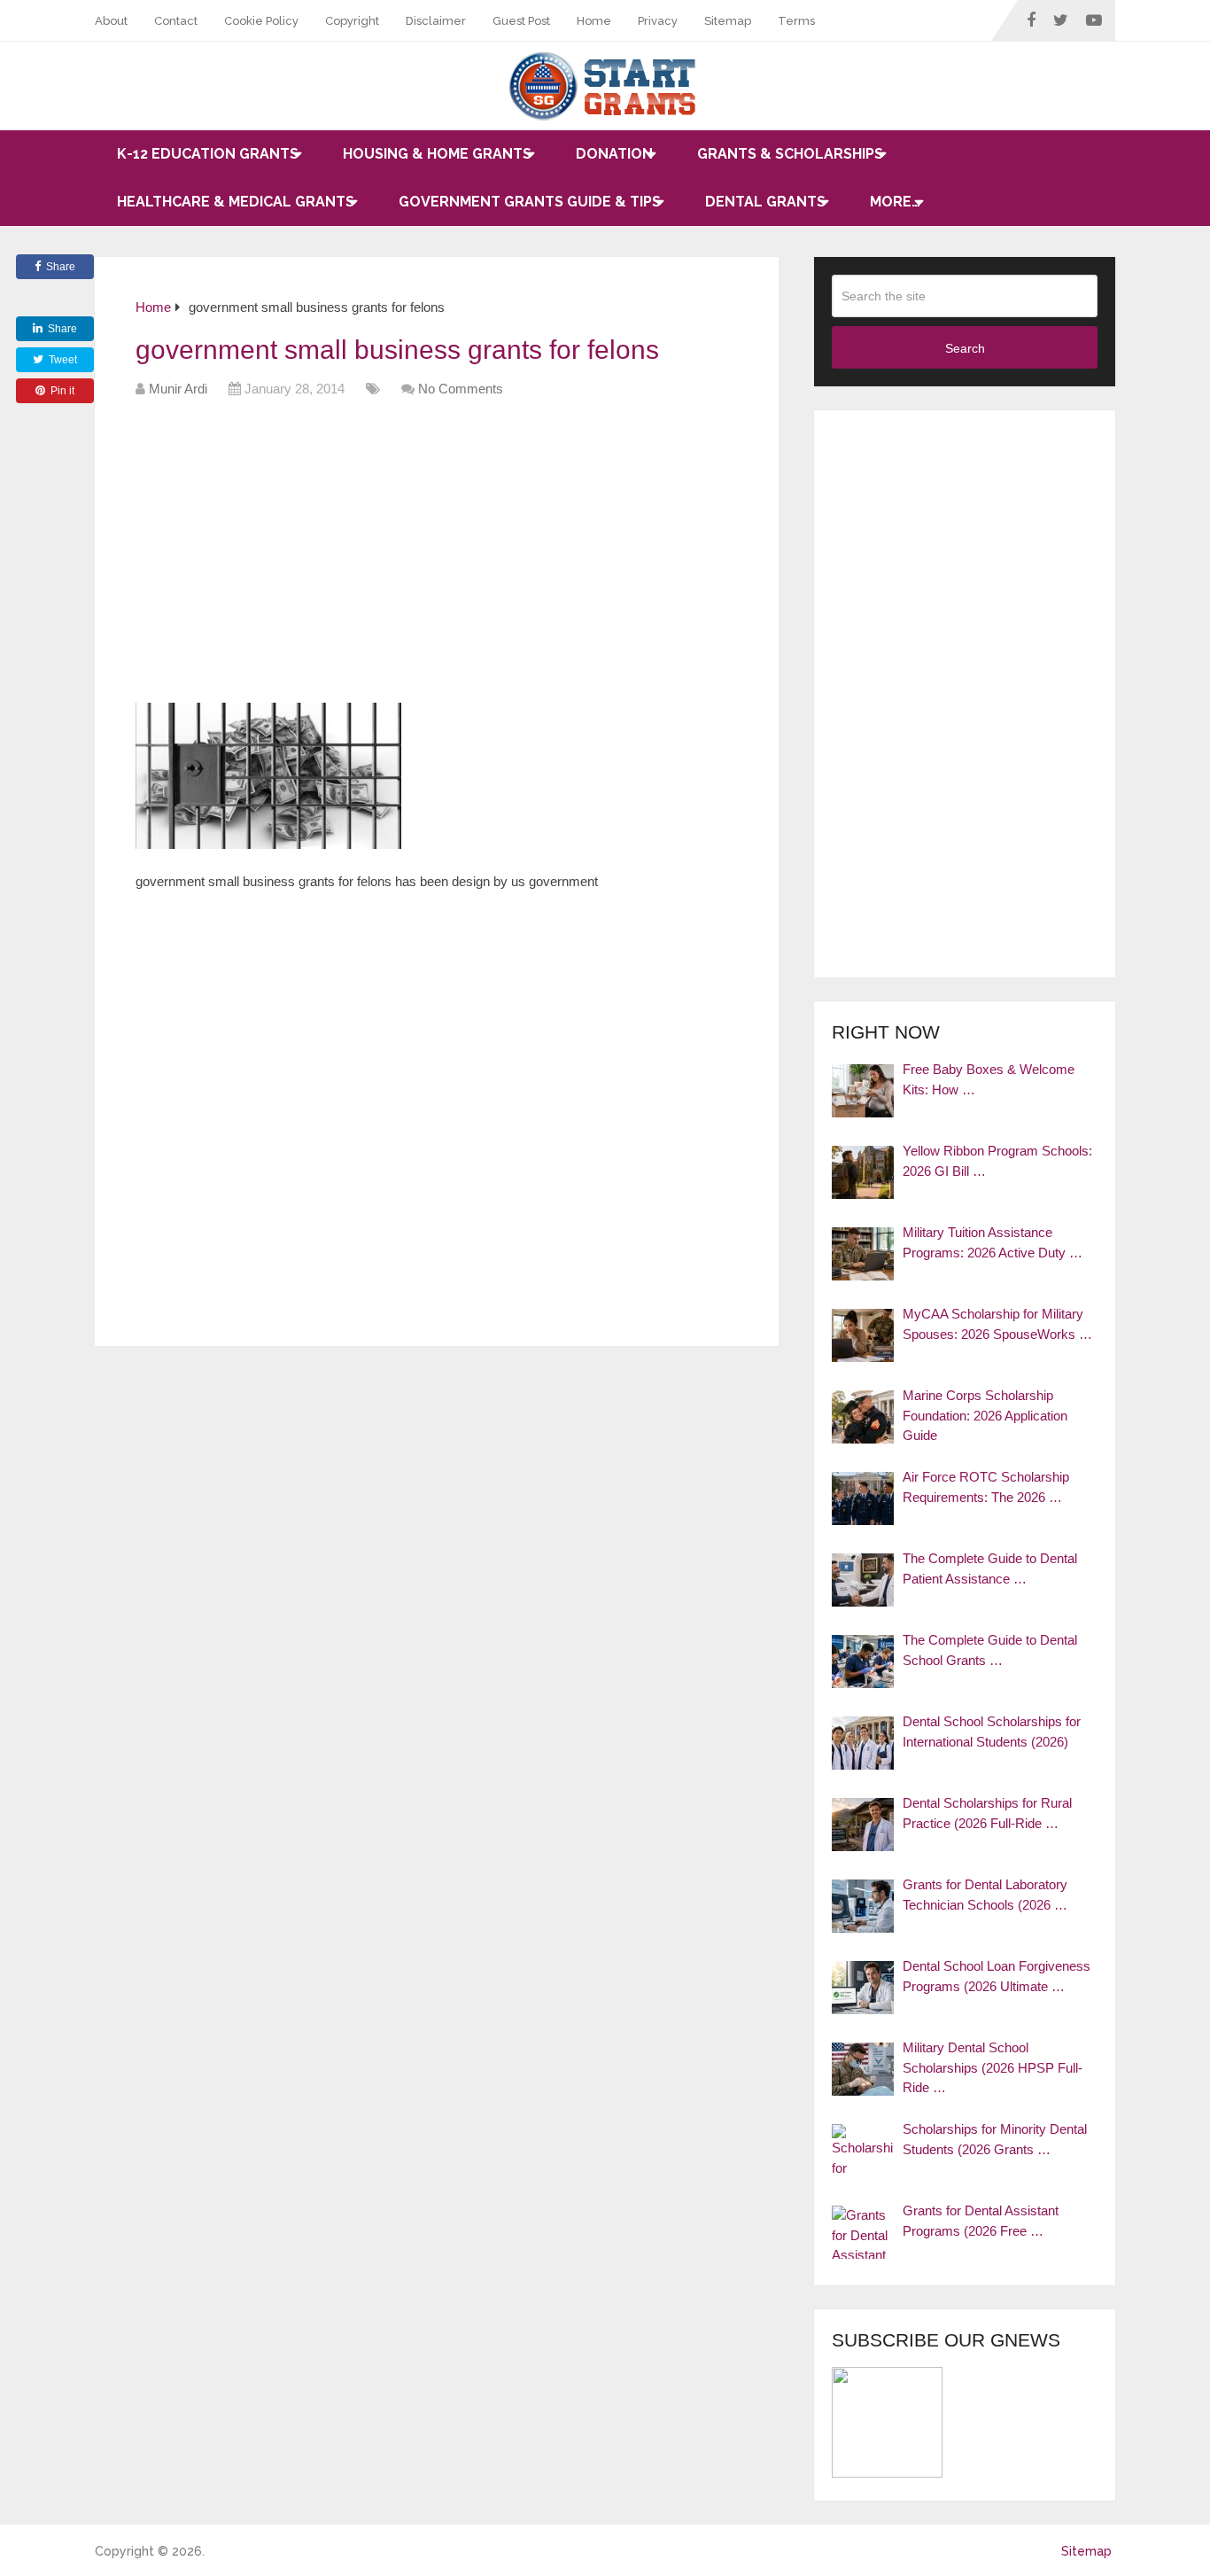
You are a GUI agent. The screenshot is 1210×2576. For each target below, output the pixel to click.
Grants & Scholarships (790, 154)
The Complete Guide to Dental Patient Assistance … (990, 1568)
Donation (614, 154)
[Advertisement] (458, 556)
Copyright (352, 21)
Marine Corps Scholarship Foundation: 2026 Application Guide (985, 1415)
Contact (176, 21)
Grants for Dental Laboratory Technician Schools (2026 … (985, 1895)
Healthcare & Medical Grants (236, 202)
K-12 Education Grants (208, 154)
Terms (796, 21)
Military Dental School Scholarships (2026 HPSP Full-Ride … (993, 2067)
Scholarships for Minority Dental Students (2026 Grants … (995, 2139)
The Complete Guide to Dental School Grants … (990, 1650)
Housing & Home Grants (437, 154)
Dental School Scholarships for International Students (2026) (992, 1732)
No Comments (461, 389)
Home (594, 21)
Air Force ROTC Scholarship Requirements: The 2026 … (986, 1487)
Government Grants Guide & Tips (530, 202)
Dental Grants (765, 202)
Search (965, 348)
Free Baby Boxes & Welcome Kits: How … (989, 1079)
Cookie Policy (261, 21)
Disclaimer (436, 21)
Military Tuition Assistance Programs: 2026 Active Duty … (993, 1242)
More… (895, 202)
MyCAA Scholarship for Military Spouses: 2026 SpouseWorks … (997, 1324)
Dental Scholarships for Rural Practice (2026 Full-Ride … (987, 1813)
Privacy (658, 21)
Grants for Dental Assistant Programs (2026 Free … (981, 2221)
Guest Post (521, 21)
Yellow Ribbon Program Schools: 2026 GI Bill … (997, 1161)
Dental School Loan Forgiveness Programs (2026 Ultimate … (997, 1976)
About (111, 21)
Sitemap (728, 21)
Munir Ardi (178, 389)
